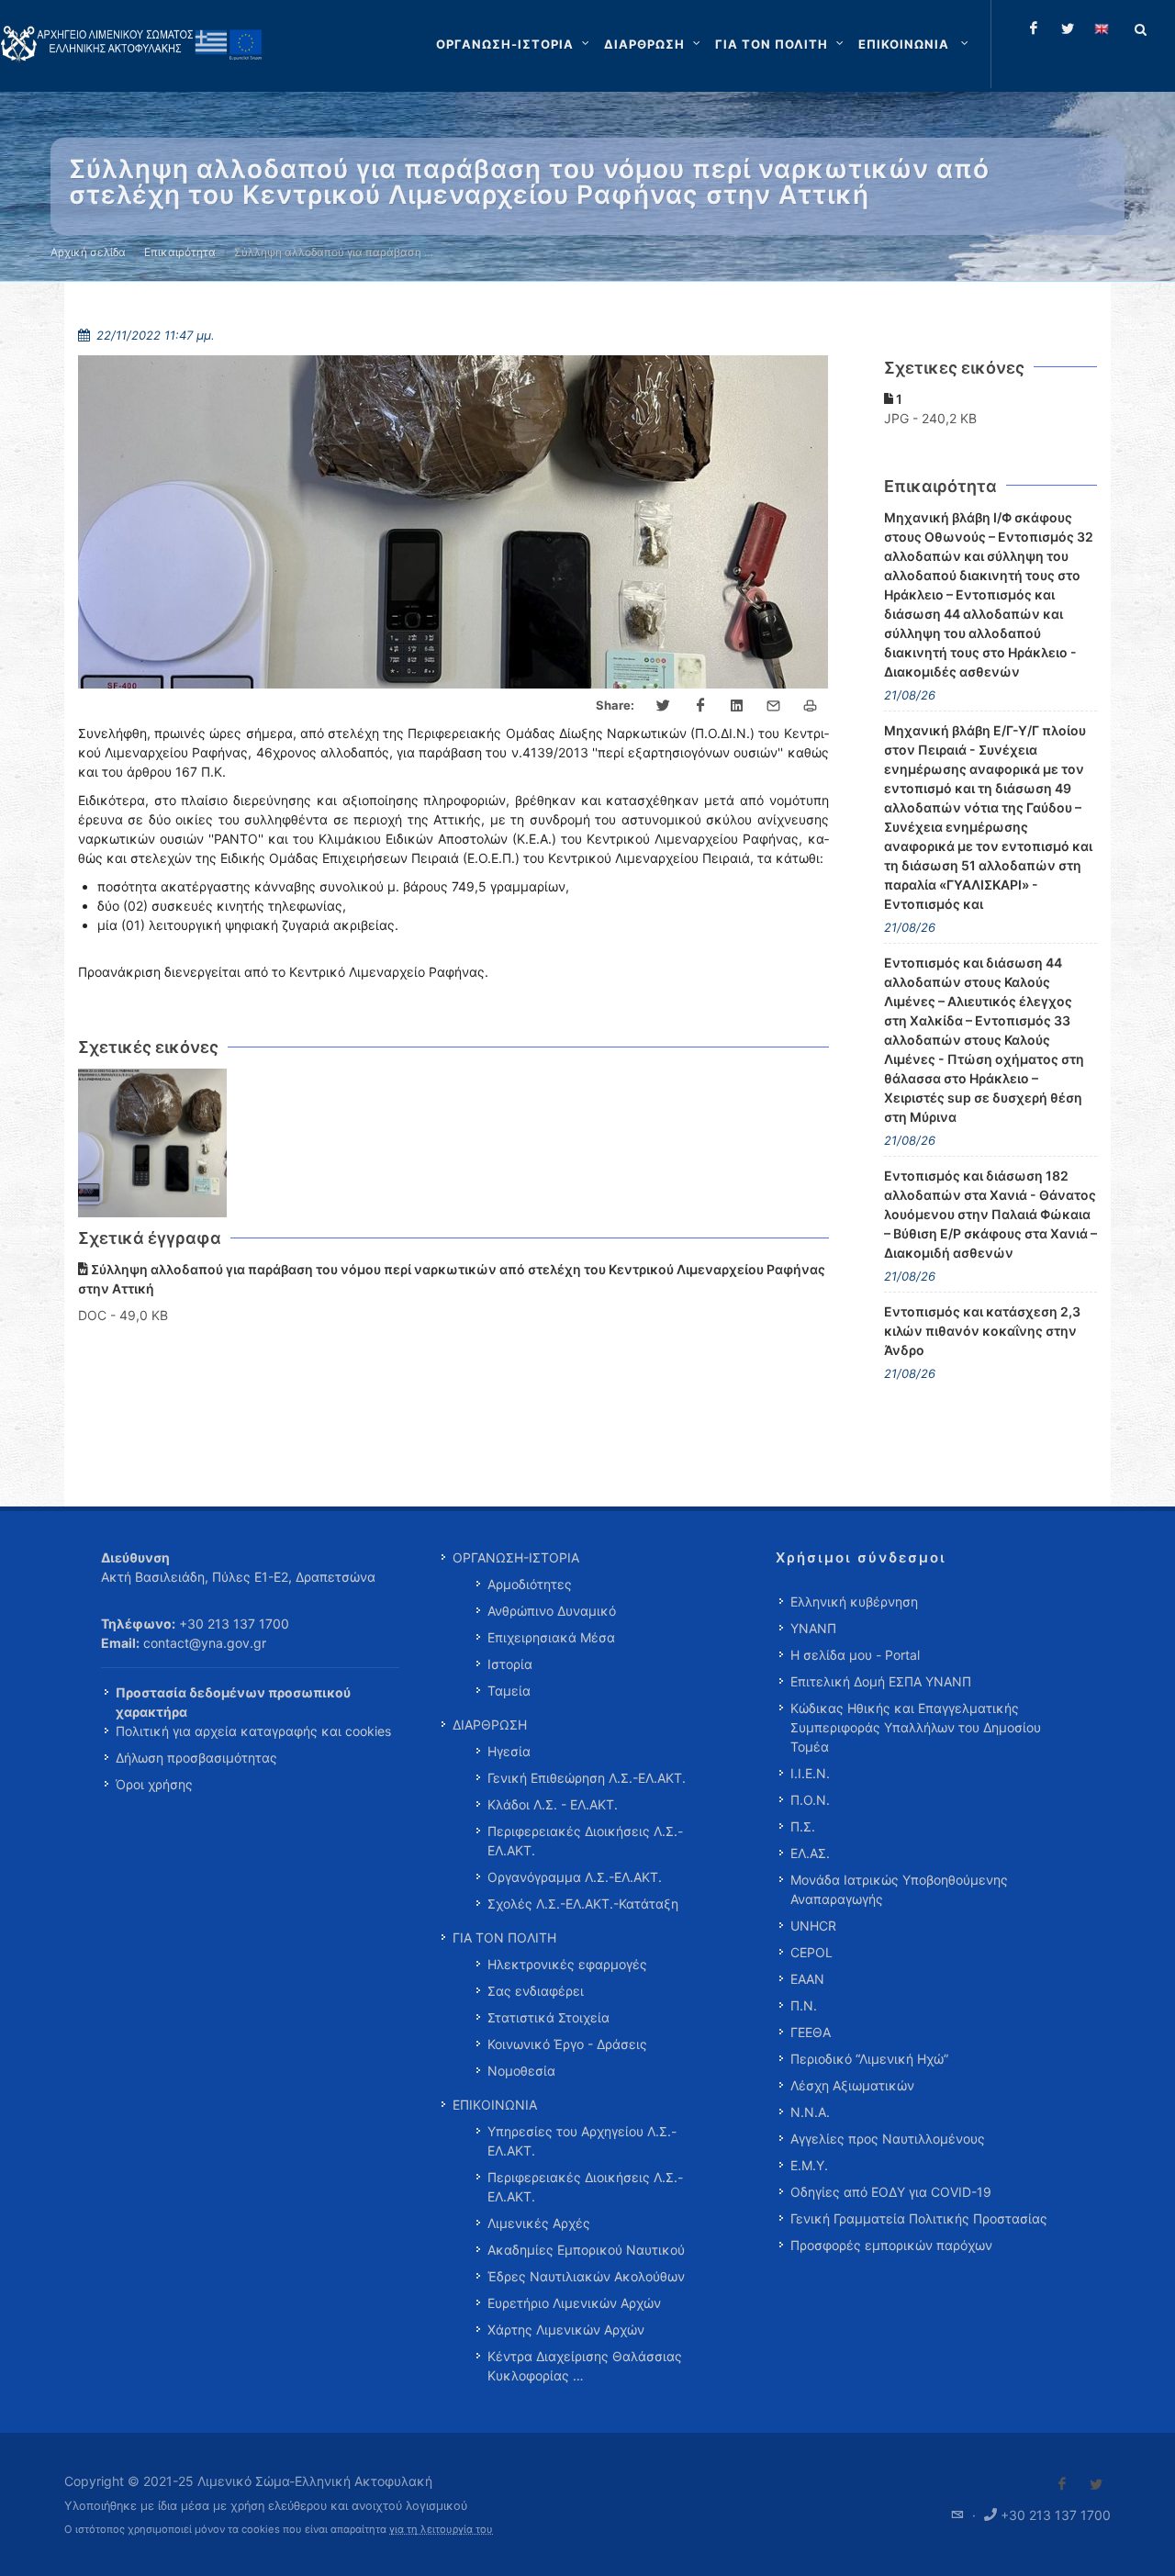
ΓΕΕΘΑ (811, 2032)
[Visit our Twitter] (1096, 2484)
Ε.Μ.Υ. (809, 2165)
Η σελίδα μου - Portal (855, 1655)
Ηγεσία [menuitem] (509, 1751)
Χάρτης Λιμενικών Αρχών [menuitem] (566, 2330)
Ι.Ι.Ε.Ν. (810, 1773)
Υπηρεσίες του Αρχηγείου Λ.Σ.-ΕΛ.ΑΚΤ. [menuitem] (582, 2141)
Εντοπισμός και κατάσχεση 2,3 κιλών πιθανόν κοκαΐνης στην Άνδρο (982, 1331)
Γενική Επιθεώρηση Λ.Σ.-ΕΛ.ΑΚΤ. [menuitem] (587, 1778)
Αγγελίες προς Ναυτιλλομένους (888, 2139)
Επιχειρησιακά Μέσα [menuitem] (551, 1637)
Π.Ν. (804, 2005)
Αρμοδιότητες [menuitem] (530, 1584)
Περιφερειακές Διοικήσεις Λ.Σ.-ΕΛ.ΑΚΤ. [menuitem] (585, 1841)
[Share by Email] (774, 706)
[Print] (811, 706)
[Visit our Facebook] (1062, 2484)
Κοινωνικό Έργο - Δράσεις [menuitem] (567, 2044)
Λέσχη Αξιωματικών (852, 2085)
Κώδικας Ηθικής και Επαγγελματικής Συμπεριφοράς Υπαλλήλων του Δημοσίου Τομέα (916, 1727)
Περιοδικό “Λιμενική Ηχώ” (869, 2059)
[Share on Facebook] (700, 706)
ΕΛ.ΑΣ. (810, 1853)
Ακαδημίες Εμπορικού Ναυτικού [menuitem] (586, 2250)
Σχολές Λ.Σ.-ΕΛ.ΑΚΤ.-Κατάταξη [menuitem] (583, 1904)
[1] (153, 1143)
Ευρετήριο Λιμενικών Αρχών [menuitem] (574, 2303)
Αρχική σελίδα (88, 252)
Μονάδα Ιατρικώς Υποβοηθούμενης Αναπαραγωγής (899, 1889)
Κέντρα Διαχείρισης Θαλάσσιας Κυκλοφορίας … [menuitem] (585, 2366)
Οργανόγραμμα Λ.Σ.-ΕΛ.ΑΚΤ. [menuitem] (575, 1877)
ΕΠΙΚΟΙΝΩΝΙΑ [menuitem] (495, 2105)
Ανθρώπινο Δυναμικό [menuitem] (552, 1611)
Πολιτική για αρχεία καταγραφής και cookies (253, 1731)
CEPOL (811, 1952)
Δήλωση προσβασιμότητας (196, 1758)
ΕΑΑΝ (807, 1979)
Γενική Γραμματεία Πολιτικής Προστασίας (919, 2218)
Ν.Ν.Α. (810, 2112)
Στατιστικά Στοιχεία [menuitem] (548, 2017)
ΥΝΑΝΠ (813, 1628)
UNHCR (813, 1926)
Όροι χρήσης (154, 1784)
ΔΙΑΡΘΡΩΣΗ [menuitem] (490, 1725)
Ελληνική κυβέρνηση (854, 1602)
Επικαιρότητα (180, 252)
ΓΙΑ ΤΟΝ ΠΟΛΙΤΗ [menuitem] (504, 1938)
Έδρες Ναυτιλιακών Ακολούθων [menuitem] (586, 2276)
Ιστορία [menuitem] (510, 1664)
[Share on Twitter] (664, 706)
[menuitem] (915, 44)
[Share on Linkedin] (737, 706)
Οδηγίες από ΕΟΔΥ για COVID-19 (891, 2192)
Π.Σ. (803, 1826)
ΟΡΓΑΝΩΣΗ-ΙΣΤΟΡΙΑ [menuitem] (516, 1557)
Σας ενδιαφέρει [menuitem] (536, 1991)
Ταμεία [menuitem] (509, 1691)
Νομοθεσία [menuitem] (521, 2071)
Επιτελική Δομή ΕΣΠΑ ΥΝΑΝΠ (881, 1681)
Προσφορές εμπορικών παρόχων (891, 2245)
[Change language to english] (1102, 28)
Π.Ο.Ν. (810, 1800)
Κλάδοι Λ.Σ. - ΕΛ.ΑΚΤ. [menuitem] (553, 1804)
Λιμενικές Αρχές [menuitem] (539, 2223)
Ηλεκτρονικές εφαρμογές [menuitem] (567, 1964)
